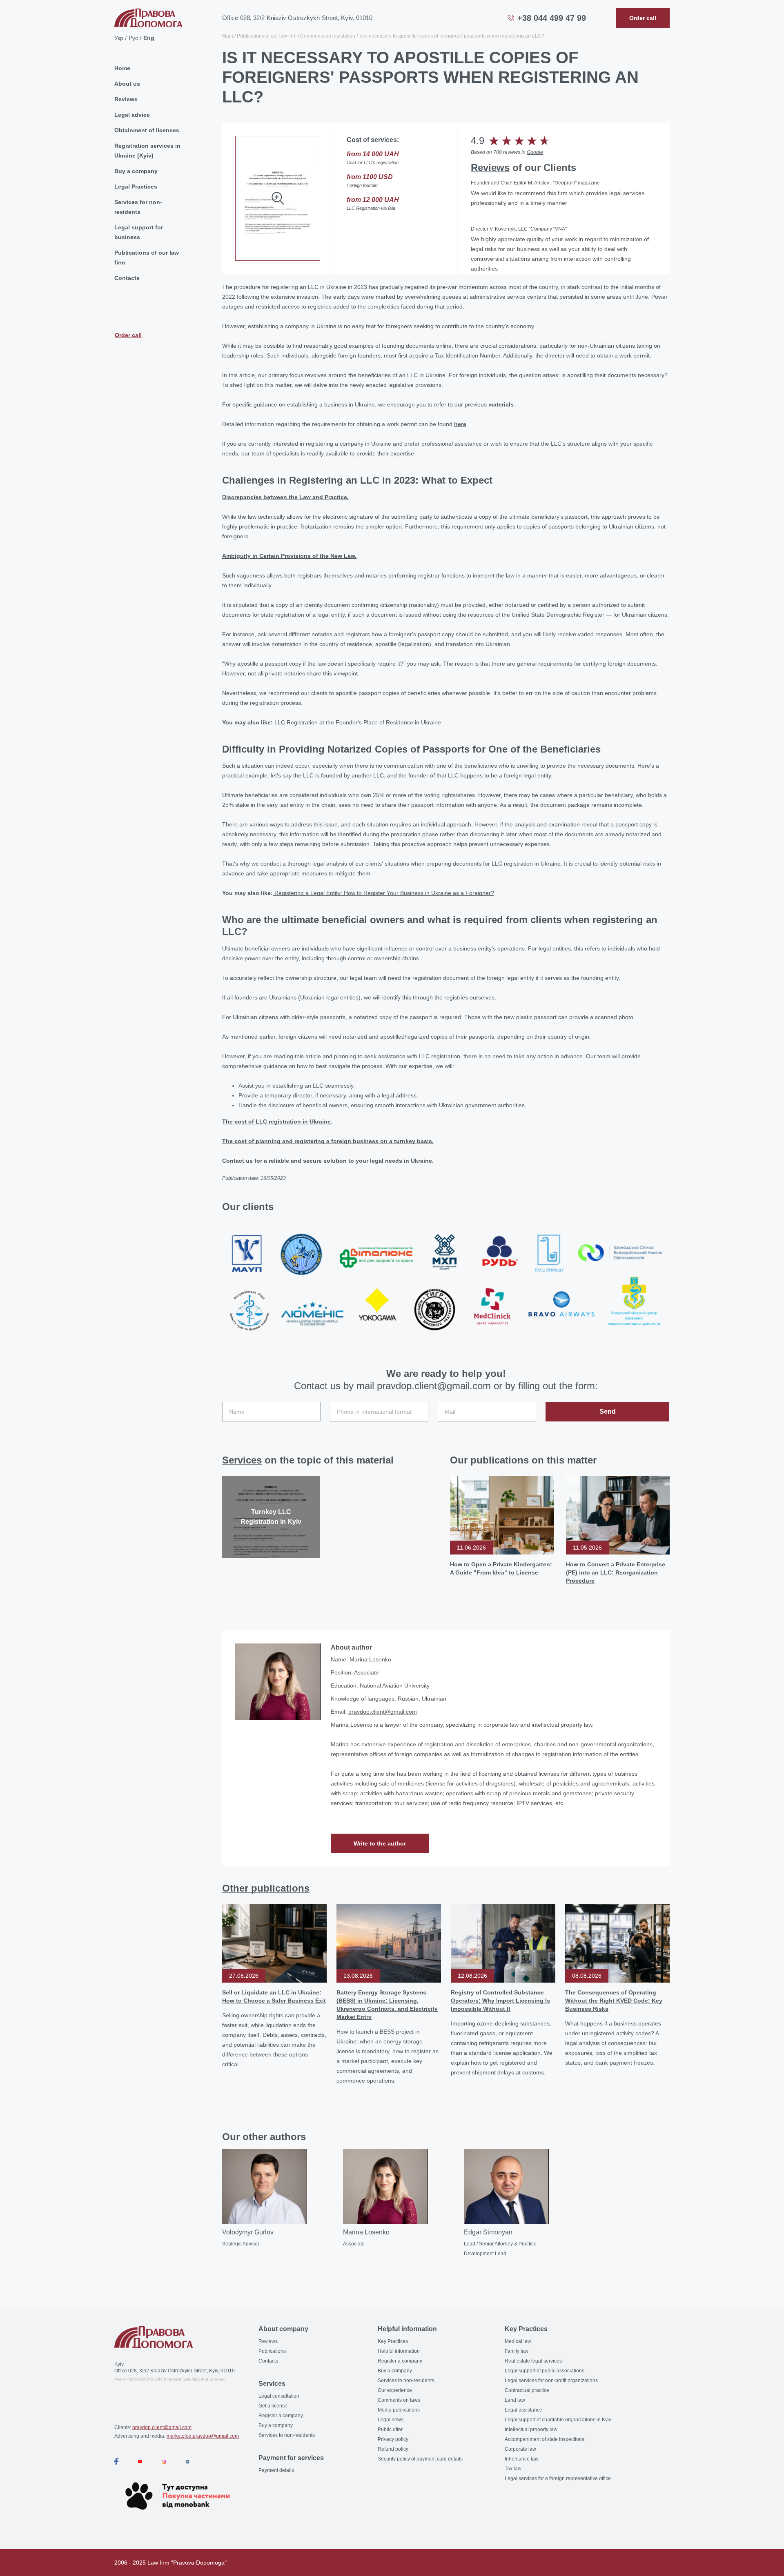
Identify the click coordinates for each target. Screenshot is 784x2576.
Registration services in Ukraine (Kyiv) (147, 151)
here (460, 424)
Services (242, 1460)
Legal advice (132, 115)
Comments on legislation (328, 36)
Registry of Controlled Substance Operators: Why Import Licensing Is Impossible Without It (500, 2001)
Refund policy (393, 2449)
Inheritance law (522, 2459)
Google (535, 152)
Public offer (390, 2429)
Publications (272, 2351)
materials (501, 404)
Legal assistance (523, 2410)
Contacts (127, 278)
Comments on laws (399, 2400)
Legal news (391, 2420)
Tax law (513, 2469)
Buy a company (136, 171)
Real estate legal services (533, 2361)
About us (127, 84)
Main (228, 36)
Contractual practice (527, 2390)
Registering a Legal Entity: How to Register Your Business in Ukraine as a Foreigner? (383, 893)
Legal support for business (139, 232)
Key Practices (393, 2341)
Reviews (126, 99)
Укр (119, 38)
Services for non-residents (138, 207)
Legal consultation (279, 2396)
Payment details (276, 2470)
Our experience (395, 2390)
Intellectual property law (531, 2429)
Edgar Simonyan (488, 2232)
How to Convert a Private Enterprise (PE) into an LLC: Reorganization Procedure (616, 1572)
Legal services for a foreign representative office (558, 2478)
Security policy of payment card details (420, 2459)
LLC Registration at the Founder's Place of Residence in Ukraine (357, 722)
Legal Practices (136, 187)
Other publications (266, 1888)
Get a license (273, 2406)
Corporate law (520, 2449)
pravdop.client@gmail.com (383, 1712)
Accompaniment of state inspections (545, 2439)
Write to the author (380, 1843)
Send (608, 1411)
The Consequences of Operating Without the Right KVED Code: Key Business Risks (614, 2001)
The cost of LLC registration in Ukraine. (277, 1121)
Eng (149, 38)
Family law (517, 2351)
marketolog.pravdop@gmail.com (203, 2436)
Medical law (518, 2341)
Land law (515, 2400)
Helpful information (399, 2351)
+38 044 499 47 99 (552, 18)
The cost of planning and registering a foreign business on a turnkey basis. (328, 1141)
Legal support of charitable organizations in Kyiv (558, 2420)
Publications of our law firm (147, 258)
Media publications (399, 2410)
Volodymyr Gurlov (248, 2232)
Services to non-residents (287, 2435)
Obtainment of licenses (147, 130)
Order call (128, 335)
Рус (133, 38)
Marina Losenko (366, 2232)
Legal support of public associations (545, 2371)
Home (122, 68)
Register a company (281, 2416)
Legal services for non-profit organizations (551, 2381)
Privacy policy (393, 2439)
